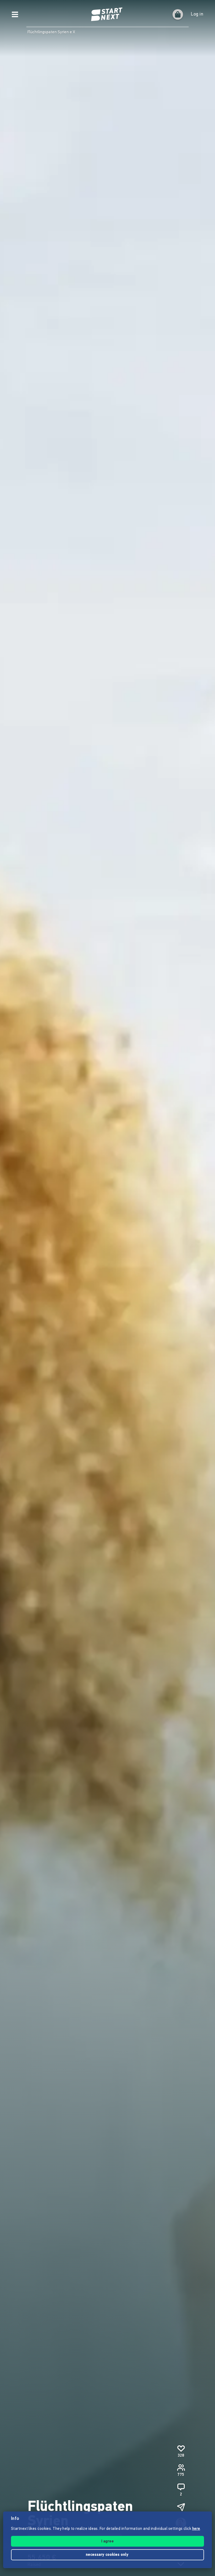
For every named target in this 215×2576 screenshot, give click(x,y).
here (196, 2529)
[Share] (181, 2507)
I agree (107, 2542)
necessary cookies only (108, 2555)
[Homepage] (107, 14)
